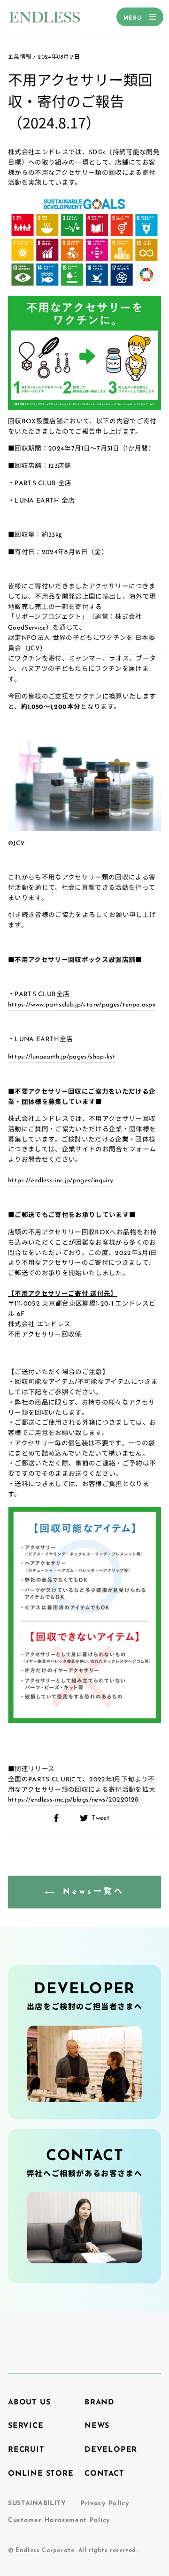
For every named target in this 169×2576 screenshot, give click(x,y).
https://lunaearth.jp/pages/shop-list (62, 1057)
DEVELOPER (111, 2450)
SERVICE (26, 2426)
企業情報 (19, 57)
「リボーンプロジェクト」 (48, 618)
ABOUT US (29, 2403)
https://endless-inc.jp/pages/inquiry (61, 1180)
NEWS (97, 2426)
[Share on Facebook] (61, 1818)
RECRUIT (26, 2450)
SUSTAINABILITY (37, 2504)
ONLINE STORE (41, 2474)
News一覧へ (91, 1892)
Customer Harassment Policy (59, 2520)
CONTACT (104, 2474)
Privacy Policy (105, 2504)
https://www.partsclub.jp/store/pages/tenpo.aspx (82, 1005)
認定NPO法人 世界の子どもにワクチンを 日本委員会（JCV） (82, 643)
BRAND (100, 2403)
